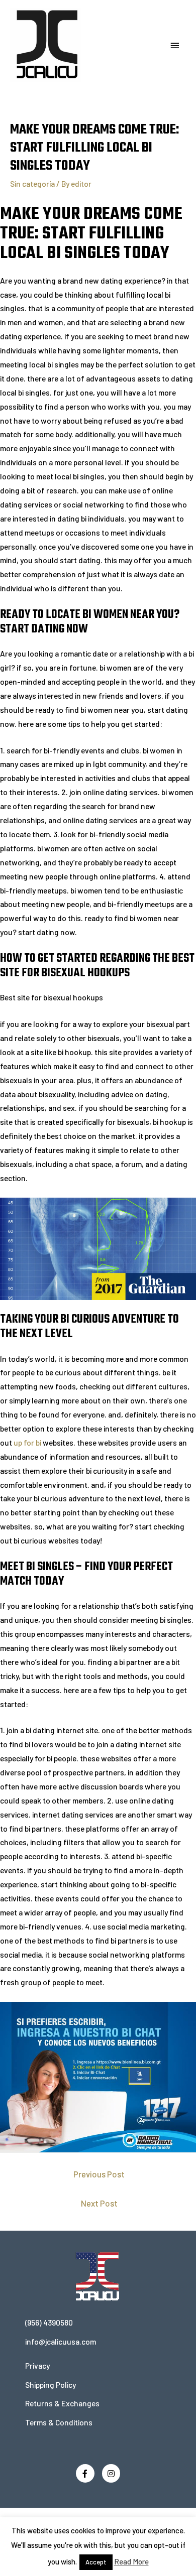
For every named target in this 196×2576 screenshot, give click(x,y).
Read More (131, 2561)
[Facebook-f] (85, 2473)
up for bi (27, 1442)
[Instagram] (111, 2473)
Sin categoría (32, 183)
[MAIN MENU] (175, 46)
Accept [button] (96, 2562)
